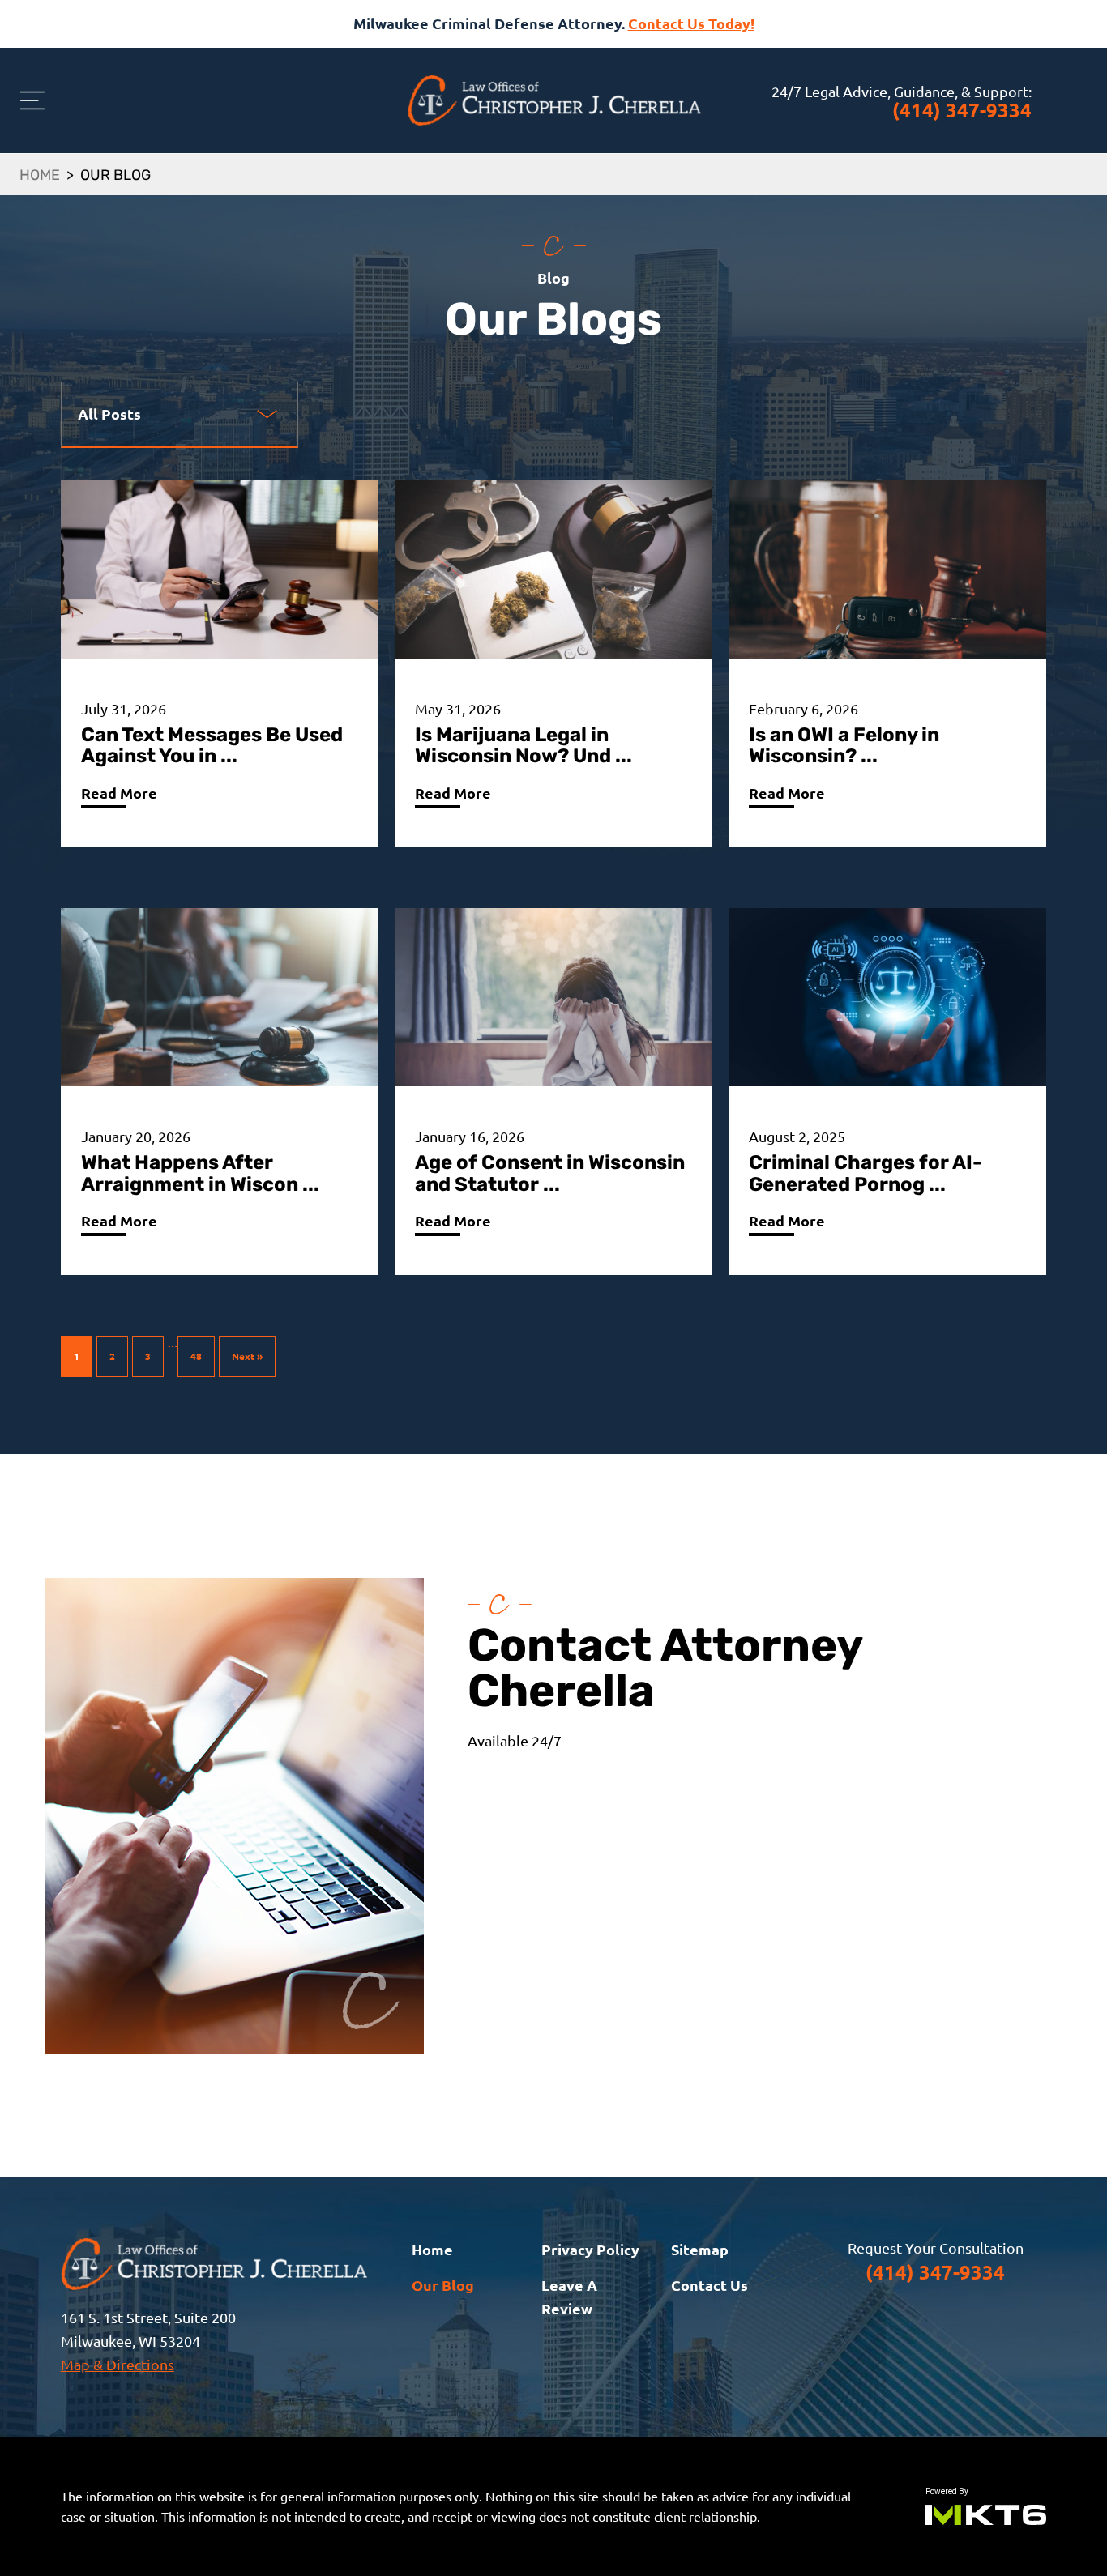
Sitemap (700, 2249)
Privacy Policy (590, 2249)
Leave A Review (569, 2297)
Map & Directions (118, 2364)
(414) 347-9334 (962, 110)
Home (40, 177)
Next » (247, 1356)
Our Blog (443, 2285)
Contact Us (710, 2285)
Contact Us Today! (691, 23)
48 (196, 1356)
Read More (119, 793)
